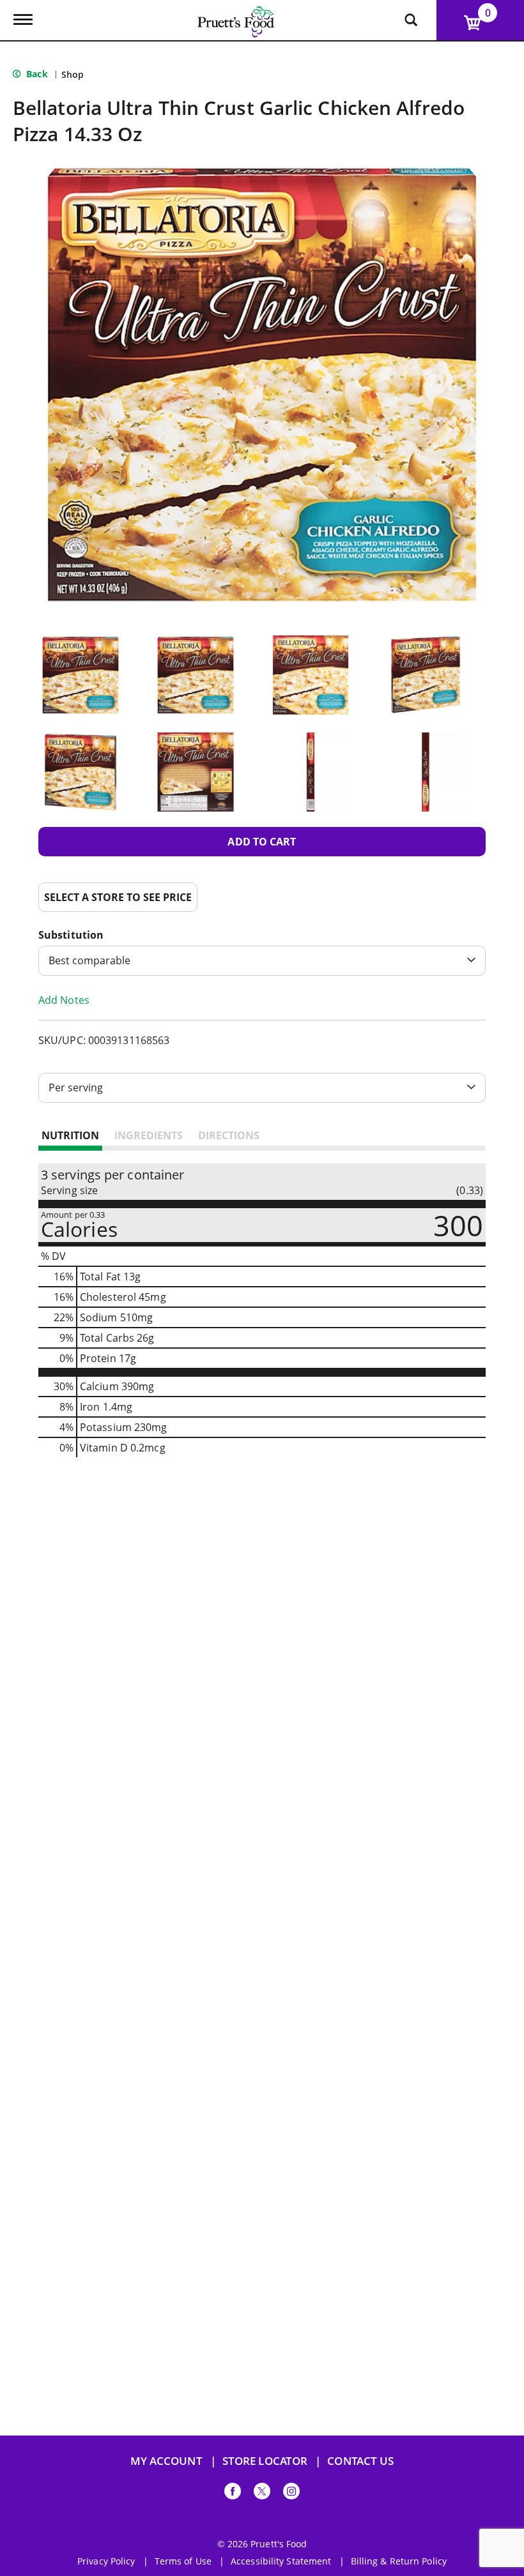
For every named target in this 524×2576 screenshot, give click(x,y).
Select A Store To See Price (118, 897)
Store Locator (265, 2461)
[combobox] (262, 961)
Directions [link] (229, 1135)
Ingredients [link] (149, 1135)
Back (36, 74)
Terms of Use (183, 2561)
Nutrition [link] (70, 1135)
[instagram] (291, 2493)
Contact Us (360, 2461)
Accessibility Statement (281, 2561)
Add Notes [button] (64, 1000)
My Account (166, 2461)
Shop (73, 74)
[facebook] (233, 2493)
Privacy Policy (106, 2561)
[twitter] (262, 2493)
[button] (81, 675)
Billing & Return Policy (399, 2561)
